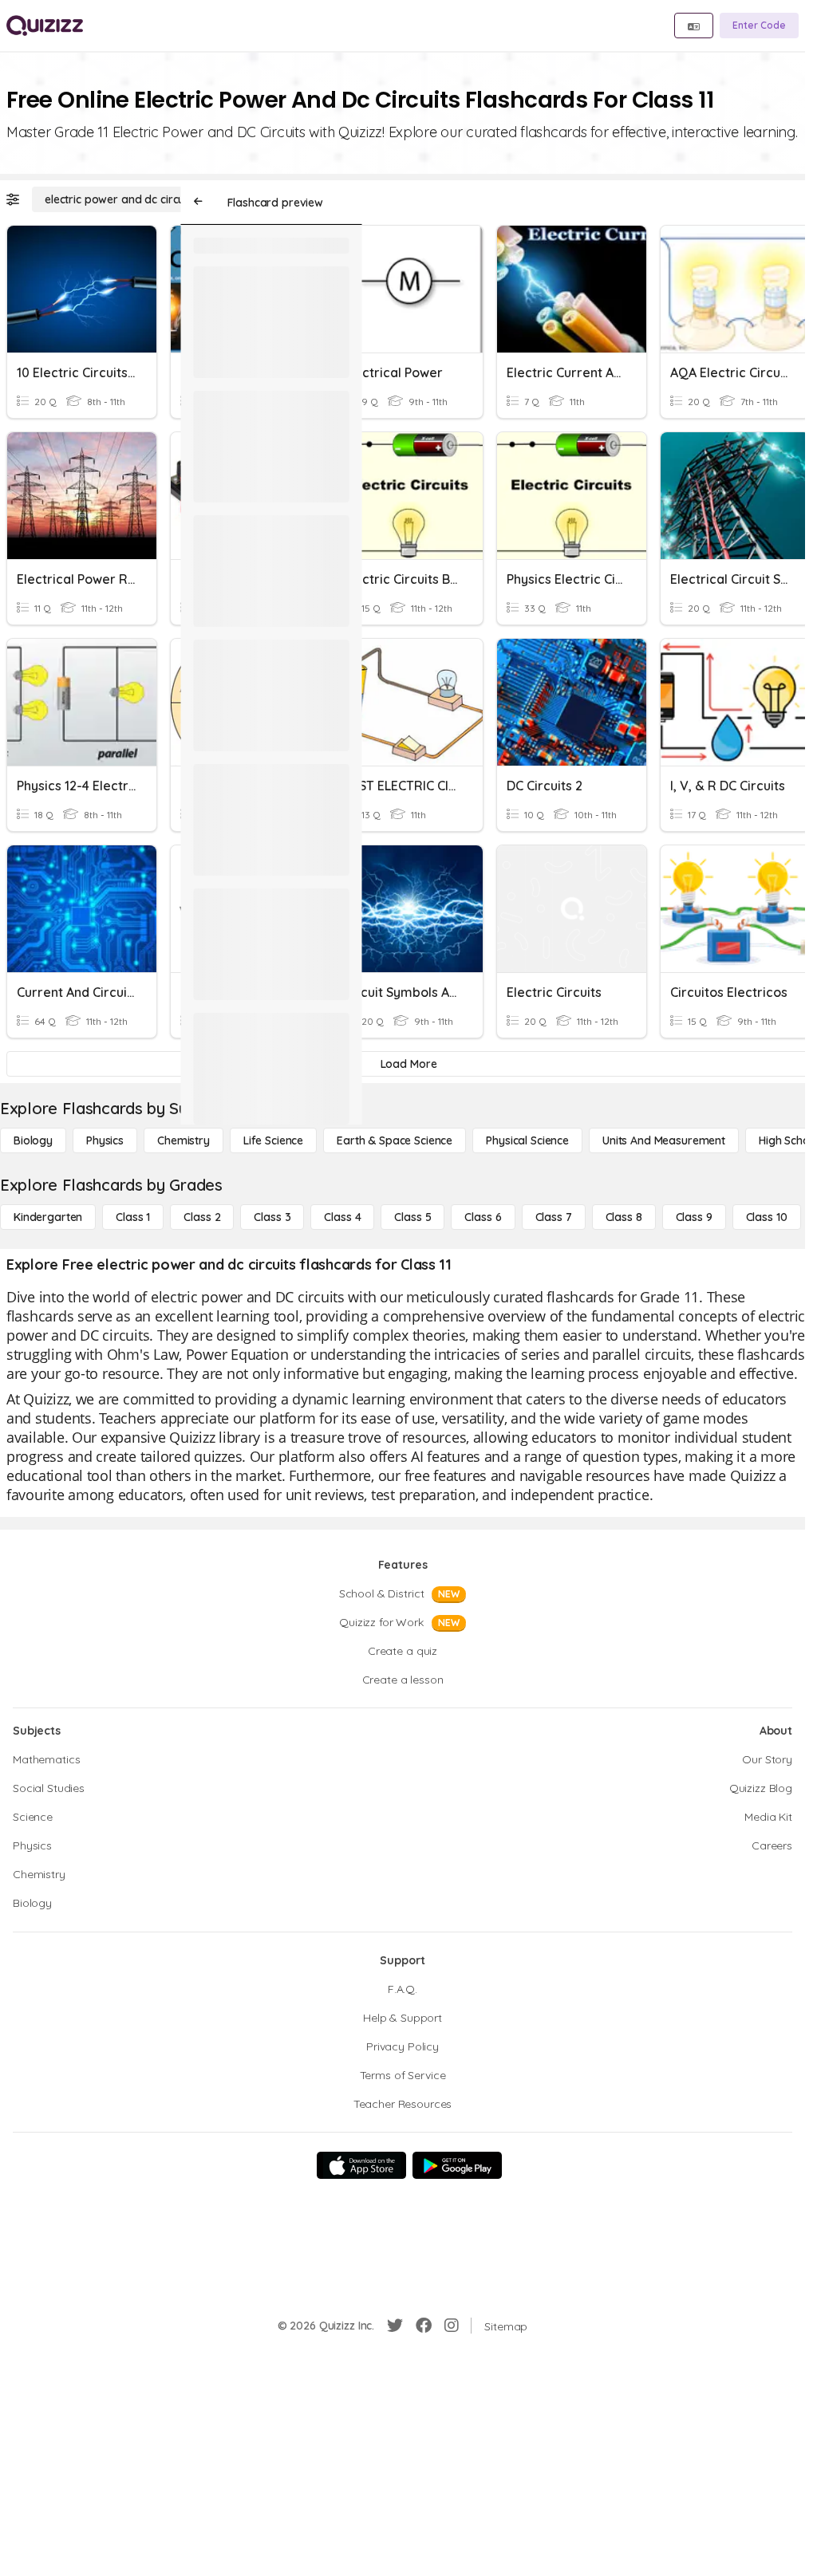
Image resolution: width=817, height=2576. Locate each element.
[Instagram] (452, 2326)
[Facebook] (424, 2326)
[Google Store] (457, 2165)
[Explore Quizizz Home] (45, 26)
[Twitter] (395, 2326)
